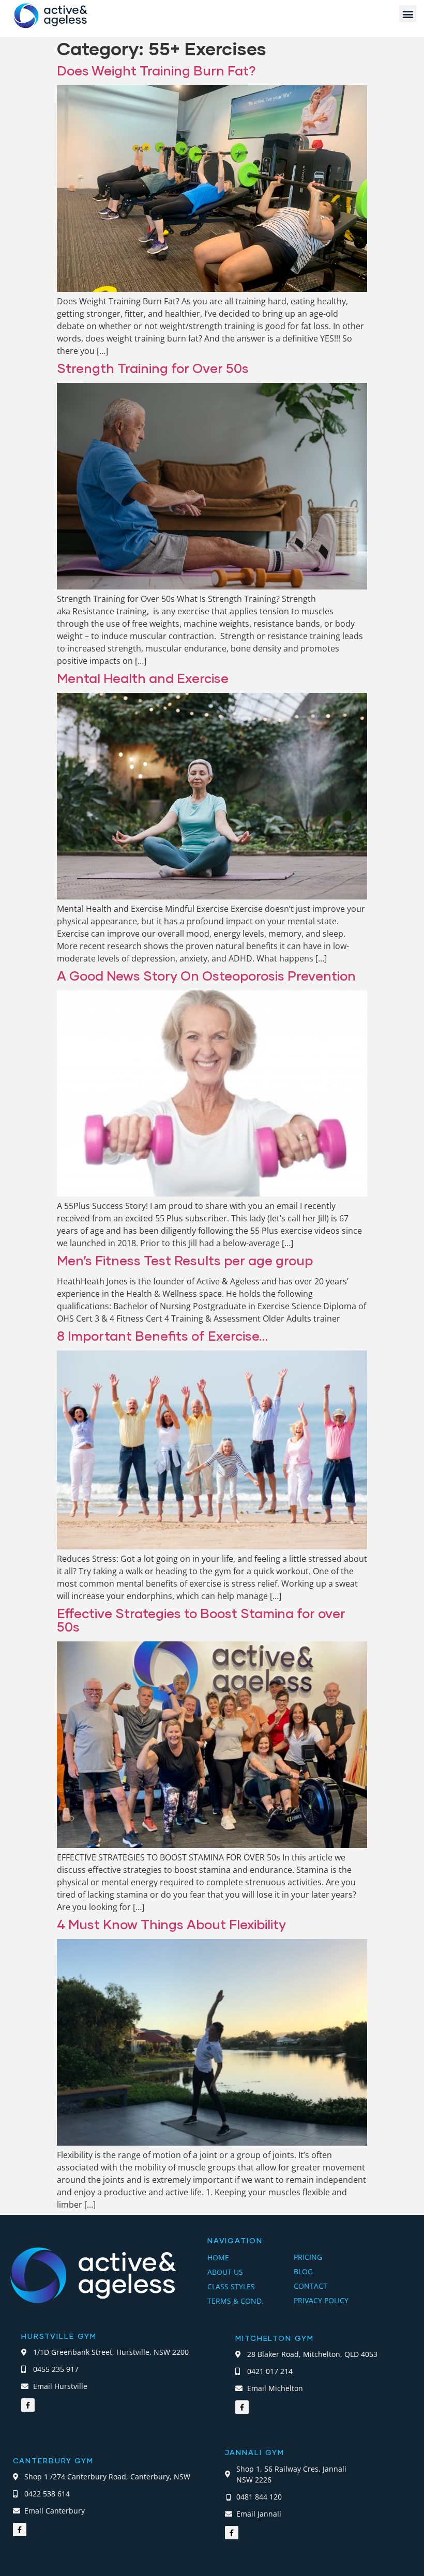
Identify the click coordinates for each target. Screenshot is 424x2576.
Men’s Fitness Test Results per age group (185, 1260)
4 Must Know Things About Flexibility (171, 1924)
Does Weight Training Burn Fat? (156, 70)
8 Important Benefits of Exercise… (162, 1336)
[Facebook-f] (28, 2405)
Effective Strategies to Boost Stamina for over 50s (201, 1620)
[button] (408, 14)
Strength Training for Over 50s (153, 368)
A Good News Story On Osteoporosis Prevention (206, 975)
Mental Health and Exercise (143, 678)
